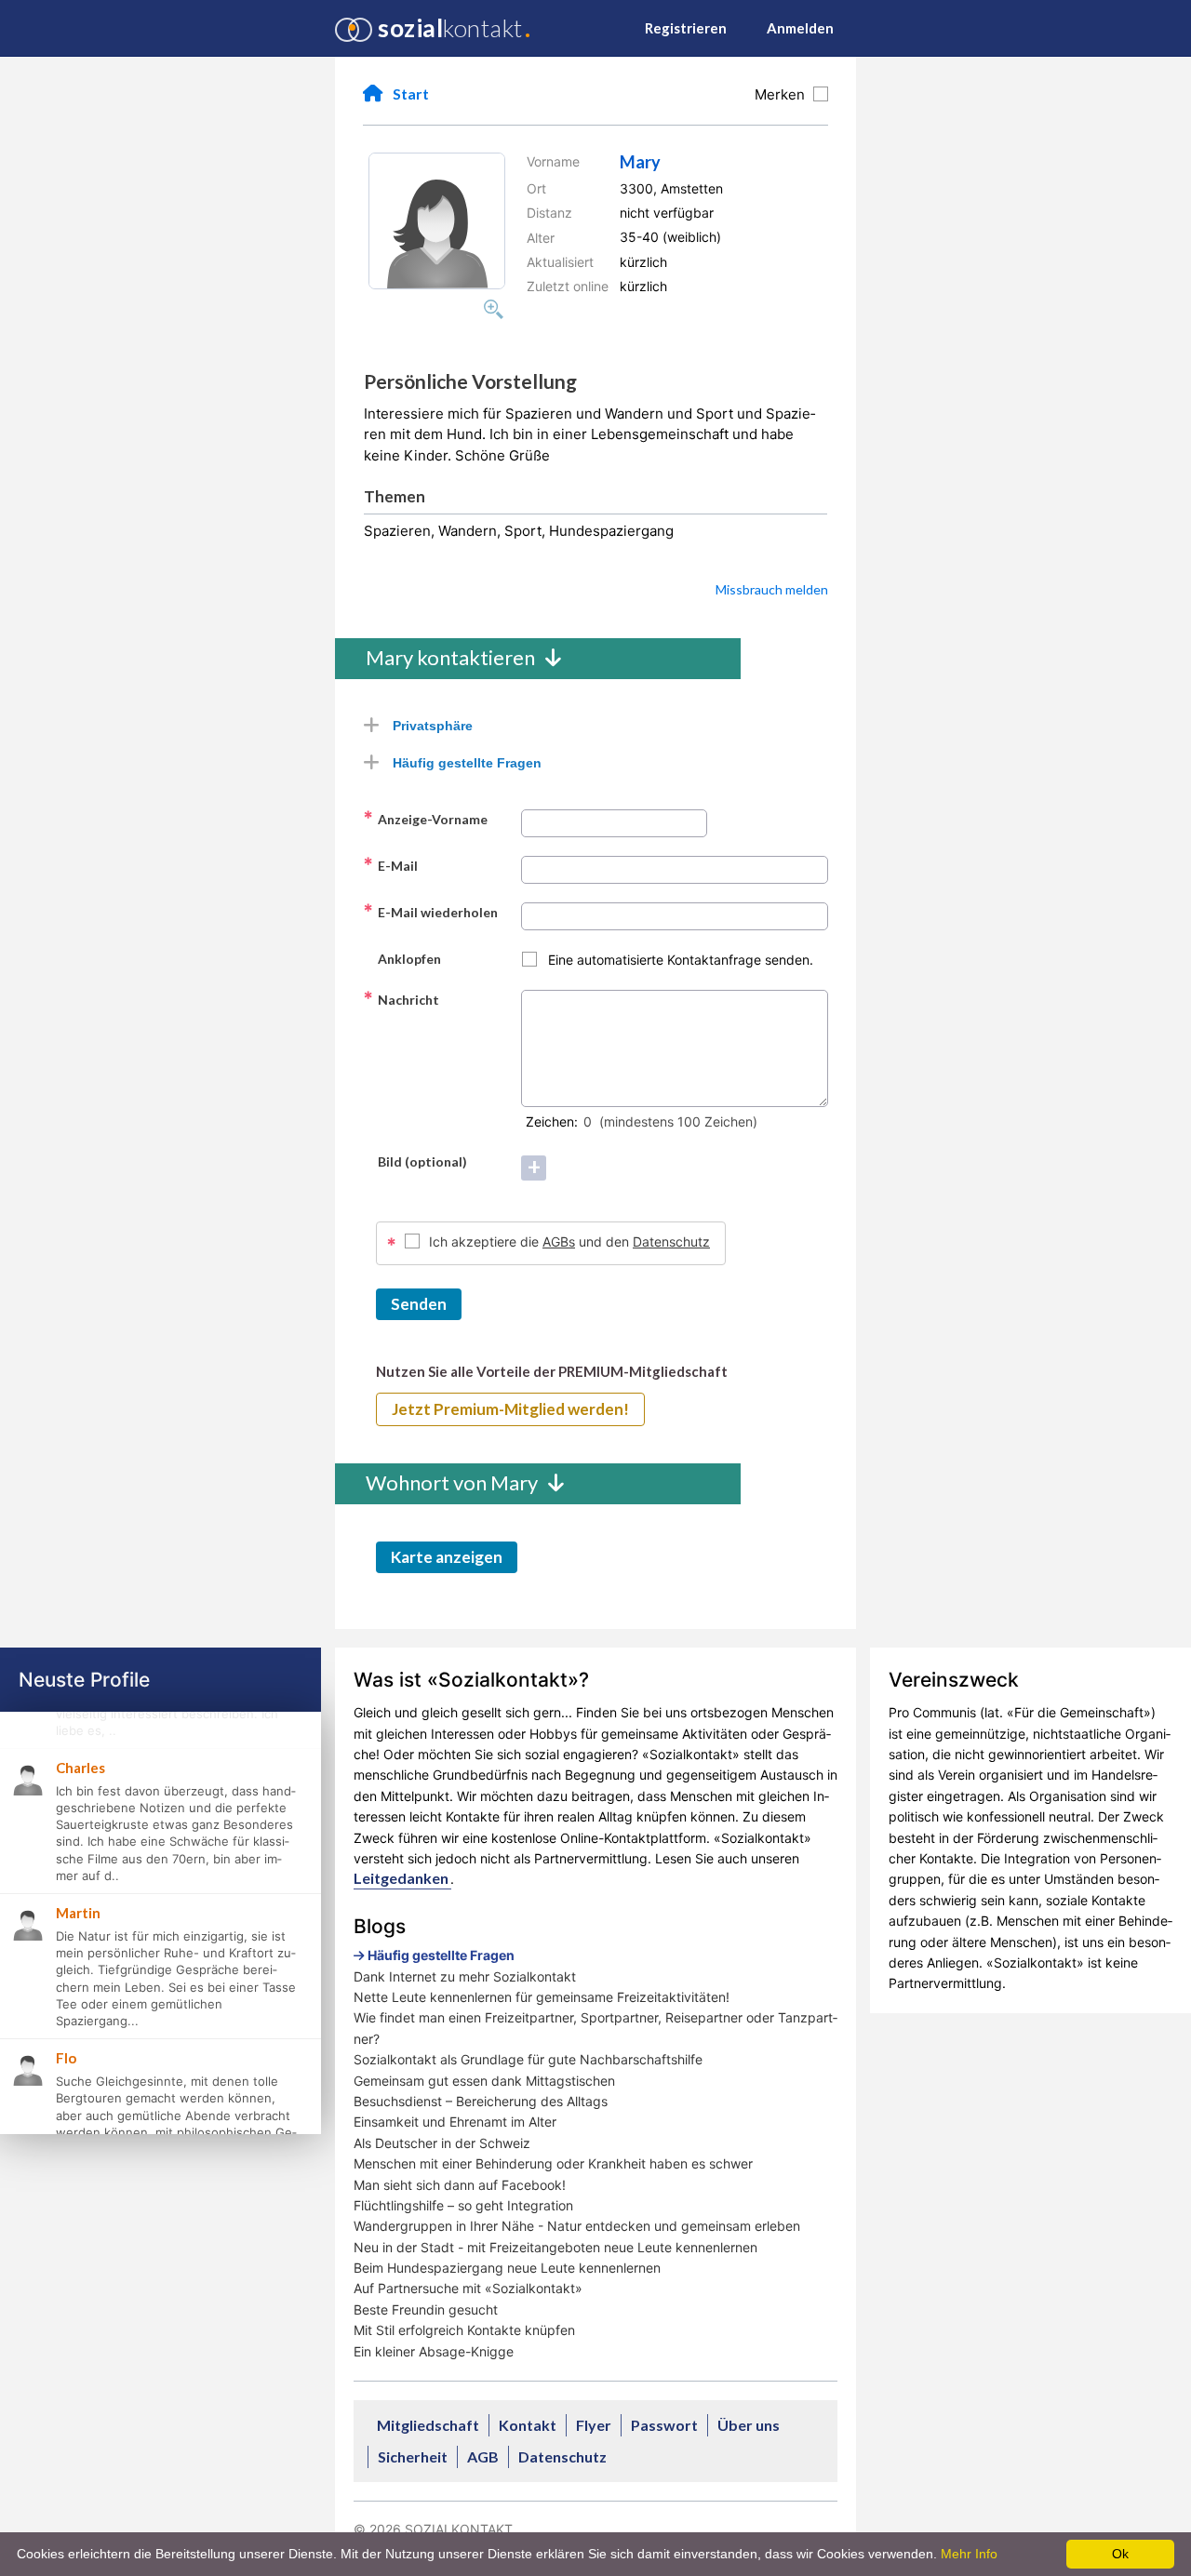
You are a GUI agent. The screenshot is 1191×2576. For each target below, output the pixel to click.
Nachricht (401, 999)
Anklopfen (402, 958)
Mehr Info (969, 2554)
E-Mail (390, 865)
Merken (783, 94)
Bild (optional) (415, 1161)
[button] (437, 221)
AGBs (559, 1241)
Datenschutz (671, 1241)
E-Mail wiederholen (430, 912)
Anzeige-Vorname (425, 819)
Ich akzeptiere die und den (569, 1241)
